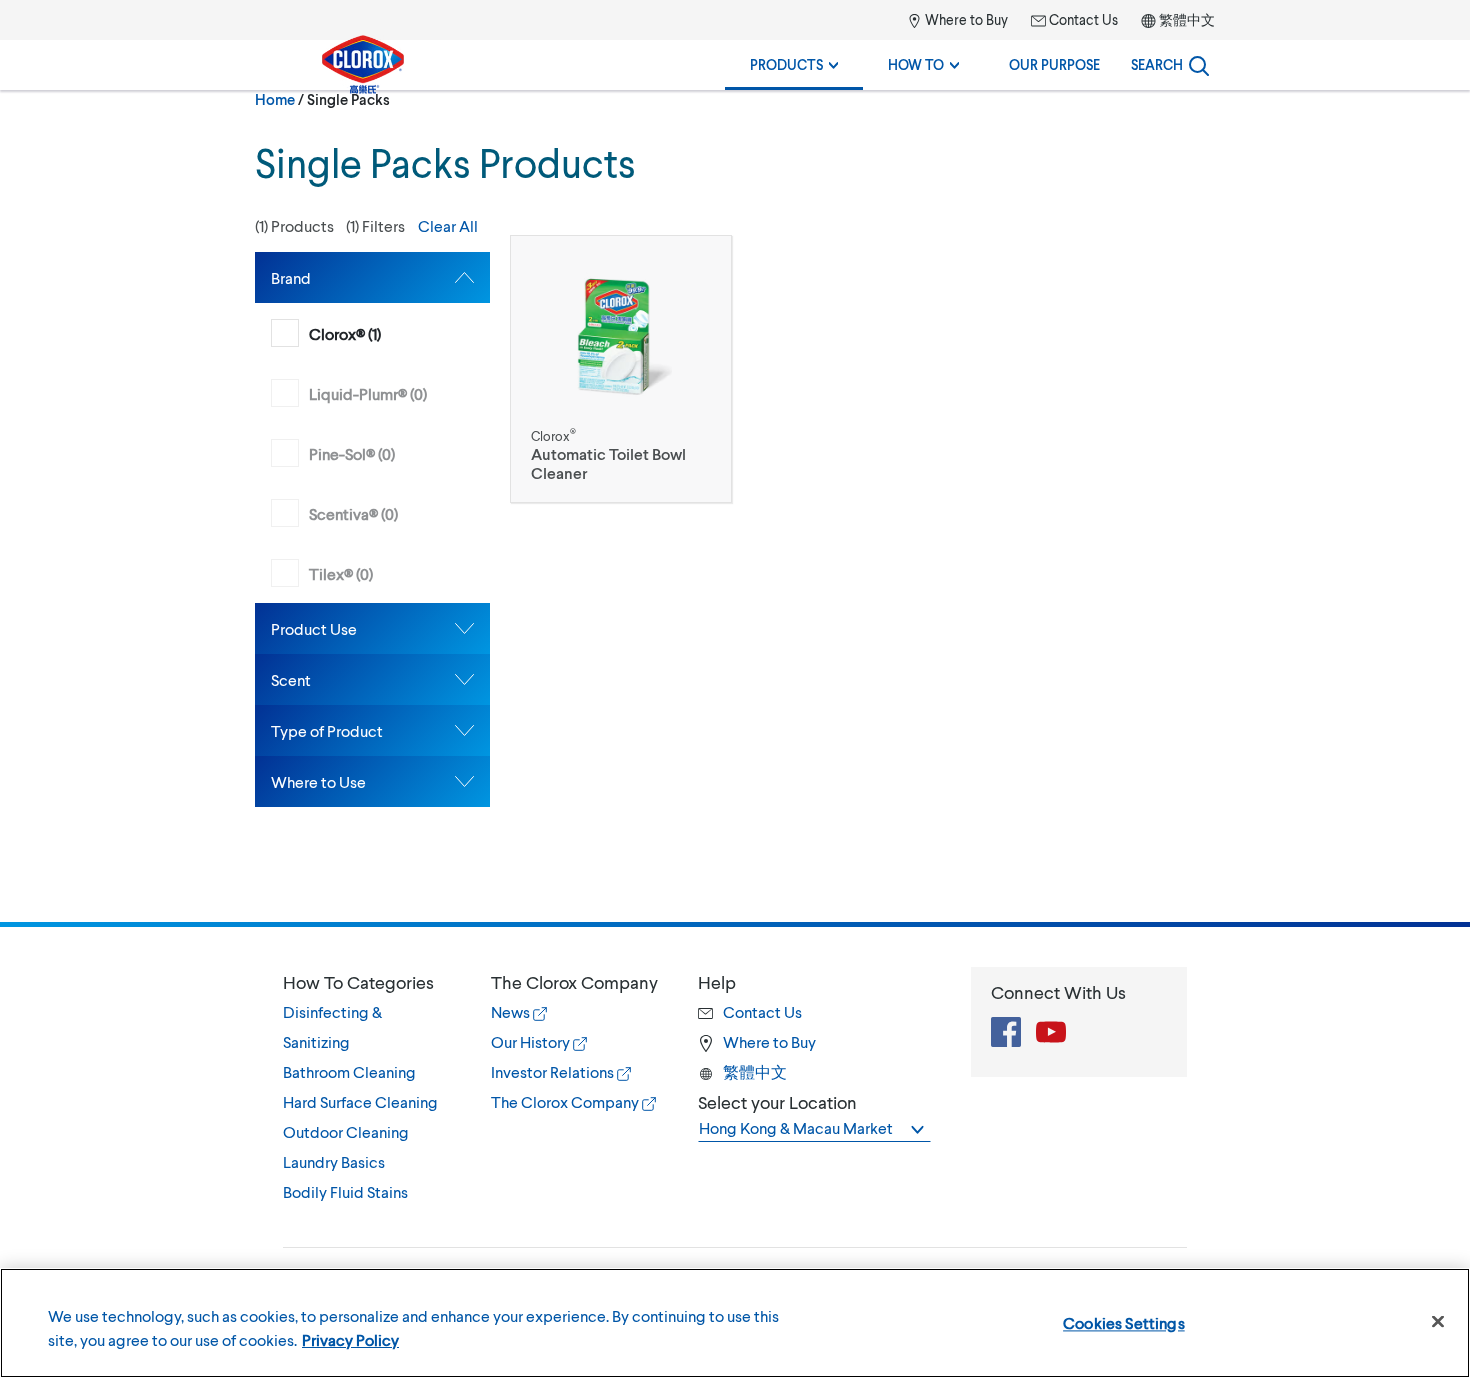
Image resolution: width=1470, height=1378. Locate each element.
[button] (372, 226)
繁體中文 (1187, 19)
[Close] (1438, 1322)
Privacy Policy (350, 1339)
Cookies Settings (1124, 1322)
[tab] (372, 277)
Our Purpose (1054, 64)
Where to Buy (965, 19)
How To (917, 64)
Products (788, 64)
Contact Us (1082, 19)
